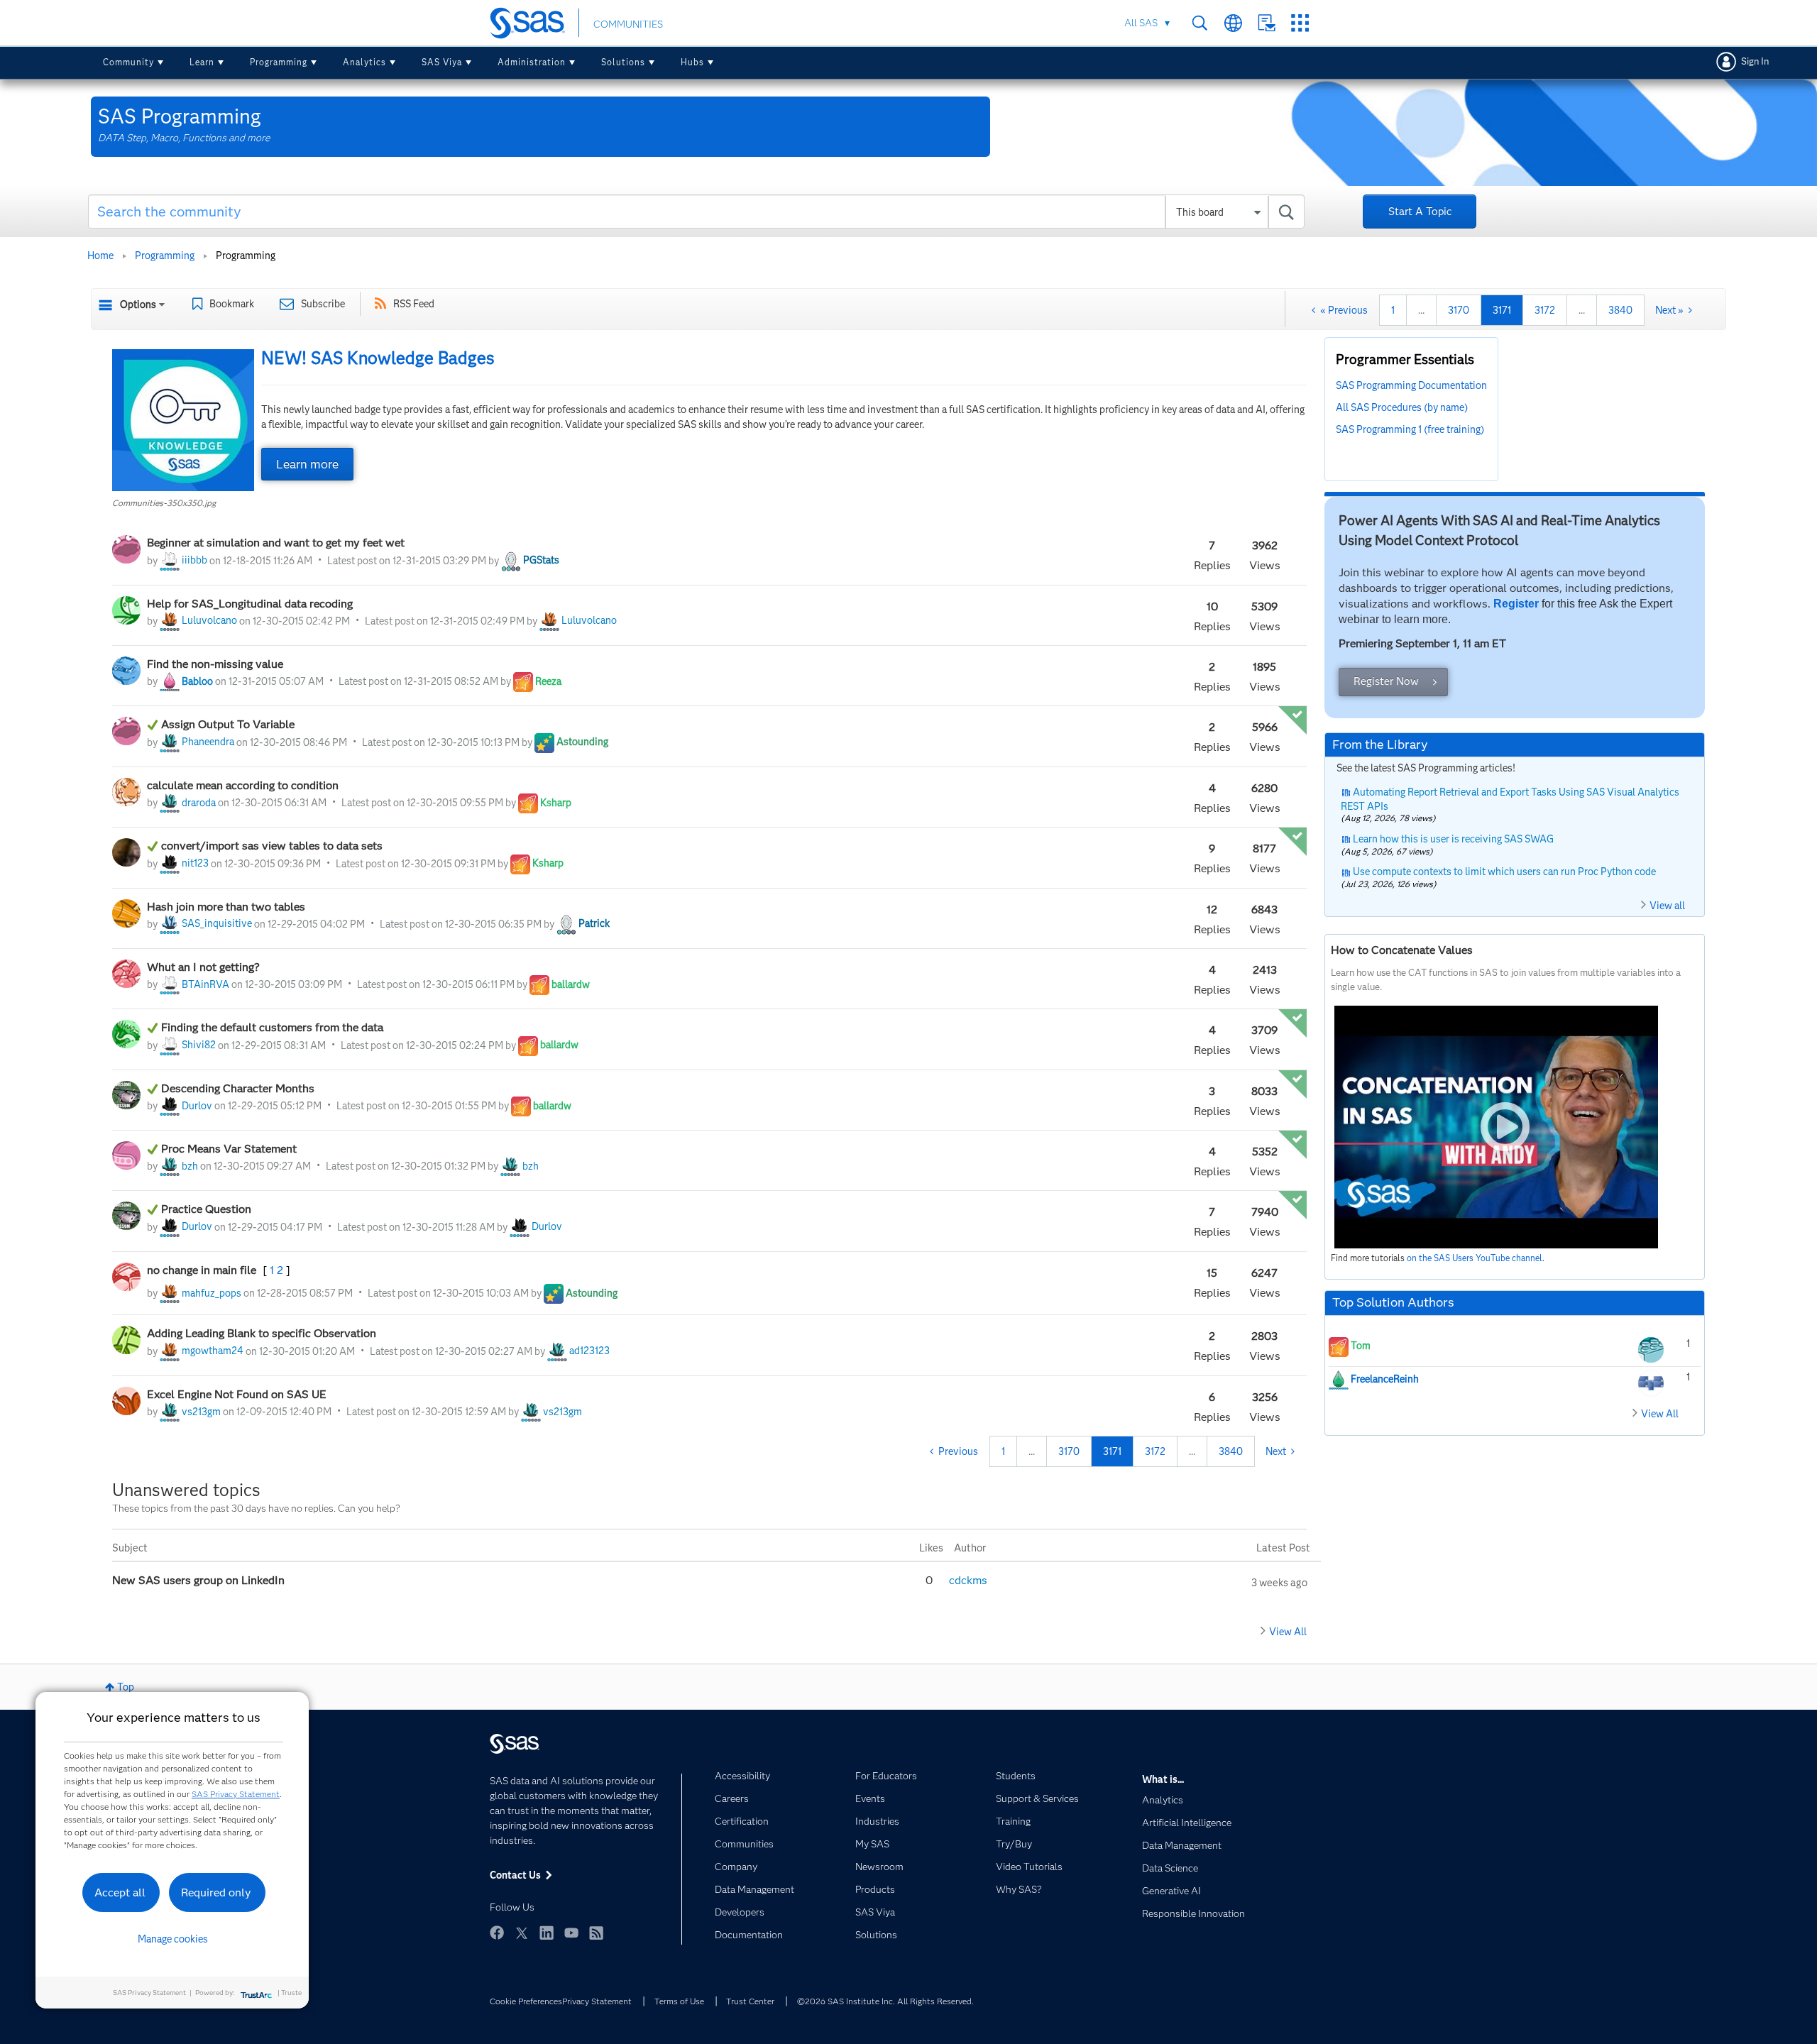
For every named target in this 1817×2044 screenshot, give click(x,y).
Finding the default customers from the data (274, 1027)
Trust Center (750, 2001)
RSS (596, 1933)
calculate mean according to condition (243, 785)
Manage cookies (173, 1939)
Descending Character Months (239, 1088)
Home (100, 255)
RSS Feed (414, 304)
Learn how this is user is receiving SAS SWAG (1453, 839)
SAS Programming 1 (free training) (1410, 429)
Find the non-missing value (215, 664)
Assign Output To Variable (228, 724)
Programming (279, 62)
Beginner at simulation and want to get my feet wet (276, 543)
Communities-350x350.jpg (164, 503)
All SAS (1141, 23)
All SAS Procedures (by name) (1402, 407)
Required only (216, 1892)
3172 (1545, 310)
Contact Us (1267, 23)
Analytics (364, 62)
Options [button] (138, 304)
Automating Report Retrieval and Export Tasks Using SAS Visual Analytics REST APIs (1510, 799)
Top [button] (126, 1687)
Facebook (497, 1933)
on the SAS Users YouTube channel (1475, 1258)
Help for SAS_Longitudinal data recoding (250, 604)
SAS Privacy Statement (236, 1794)
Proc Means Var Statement (229, 1149)
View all (1667, 906)
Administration (532, 62)
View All (1288, 1632)
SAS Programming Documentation (1411, 385)
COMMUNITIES (628, 24)
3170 (1459, 310)
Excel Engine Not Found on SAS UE (237, 1394)
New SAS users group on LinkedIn (200, 1580)
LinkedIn (547, 1933)
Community (128, 62)
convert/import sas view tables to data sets (273, 846)
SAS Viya (442, 62)
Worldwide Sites (1233, 23)
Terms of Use (679, 2001)
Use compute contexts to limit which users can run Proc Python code (1504, 872)
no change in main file (203, 1270)
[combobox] (697, 211)
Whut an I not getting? (203, 967)
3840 (1620, 310)
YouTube (571, 1933)
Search (1200, 23)
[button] (183, 420)
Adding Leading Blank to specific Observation (262, 1333)
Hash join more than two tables (226, 907)
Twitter (522, 1933)
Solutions (623, 62)
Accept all (120, 1892)
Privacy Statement (597, 2001)
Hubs (692, 62)
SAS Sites (1300, 23)
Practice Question (206, 1209)
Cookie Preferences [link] (526, 2001)
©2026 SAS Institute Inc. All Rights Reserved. (885, 2001)
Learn (202, 62)
